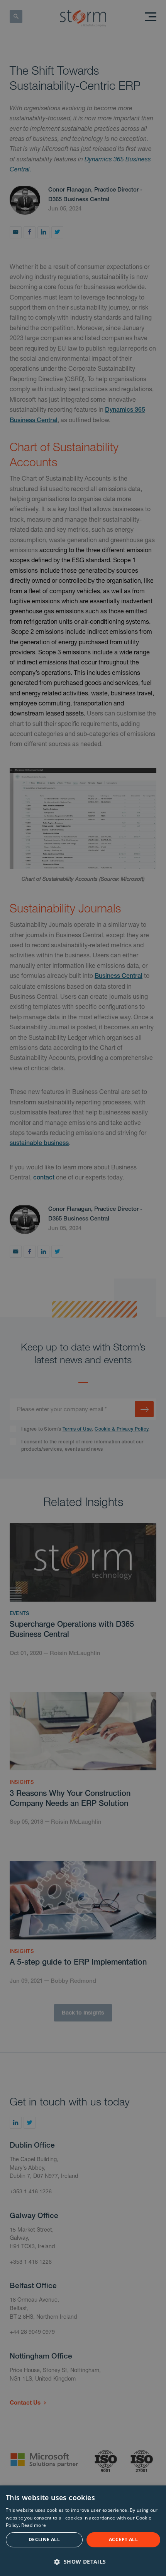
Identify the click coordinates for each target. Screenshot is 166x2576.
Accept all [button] (123, 2539)
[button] (83, 2561)
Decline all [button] (44, 2539)
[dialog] (83, 2531)
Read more (34, 2525)
